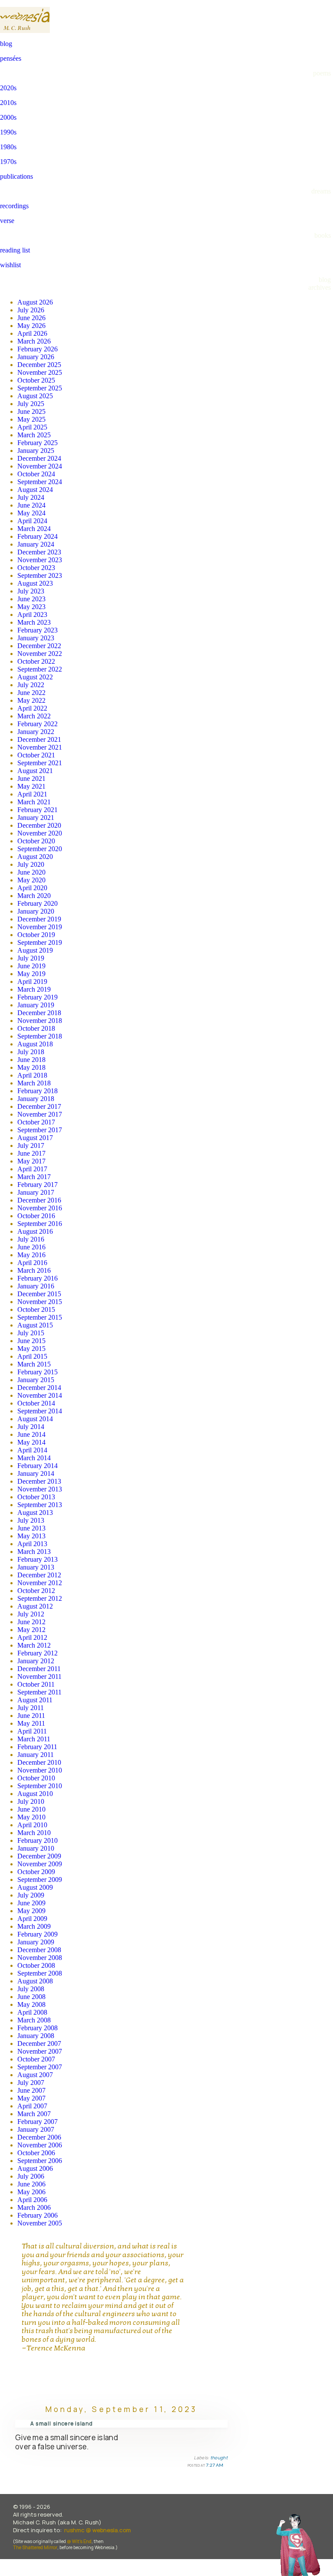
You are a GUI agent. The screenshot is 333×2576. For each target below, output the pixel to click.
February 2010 (38, 1840)
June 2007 (31, 2090)
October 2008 (36, 1965)
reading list (15, 250)
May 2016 (31, 1255)
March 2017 (34, 1177)
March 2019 (34, 989)
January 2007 (36, 2129)
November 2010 (40, 1770)
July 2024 (31, 497)
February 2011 (37, 1747)
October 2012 (36, 1591)
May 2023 (31, 607)
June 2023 (31, 599)
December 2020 (39, 825)
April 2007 (32, 2106)
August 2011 (35, 1700)
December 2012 (39, 1575)
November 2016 (40, 1208)
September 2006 (40, 2161)
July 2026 (31, 310)
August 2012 (35, 1606)
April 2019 (32, 982)
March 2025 (34, 435)
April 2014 (32, 1450)
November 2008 (40, 1958)
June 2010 (31, 1809)
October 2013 (36, 1497)
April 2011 (32, 1731)
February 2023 (38, 630)
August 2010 (35, 1794)
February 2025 (38, 443)
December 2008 (39, 1950)
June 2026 (31, 318)
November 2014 (40, 1395)
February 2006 (38, 2215)
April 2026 (32, 333)
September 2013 (40, 1505)
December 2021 (39, 739)
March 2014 (34, 1458)
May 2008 (31, 2004)
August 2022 (35, 677)
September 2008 (40, 1973)
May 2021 (31, 786)
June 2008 (31, 1997)
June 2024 (31, 505)
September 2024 (40, 482)
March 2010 (34, 1833)
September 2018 (40, 1036)
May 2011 (31, 1723)
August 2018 (35, 1044)
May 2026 (31, 326)
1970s (8, 162)
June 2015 (31, 1341)
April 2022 (32, 708)
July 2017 (31, 1145)
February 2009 (38, 1934)
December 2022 (39, 646)
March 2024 (34, 529)
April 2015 (32, 1356)
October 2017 (36, 1122)
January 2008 (36, 2036)
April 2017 (32, 1169)
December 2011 (39, 1669)
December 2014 (39, 1388)
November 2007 (40, 2051)
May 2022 (31, 700)
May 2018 (31, 1067)
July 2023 (31, 591)
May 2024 (31, 513)
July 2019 (31, 958)
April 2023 (32, 615)
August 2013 (35, 1512)
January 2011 (36, 1755)
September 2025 (40, 388)
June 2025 (31, 411)
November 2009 (40, 1864)
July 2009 (31, 1895)
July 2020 (31, 864)
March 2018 (34, 1083)
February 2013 (38, 1559)
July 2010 (31, 1801)
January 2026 (36, 357)
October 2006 (36, 2153)
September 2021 (40, 763)
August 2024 (35, 490)
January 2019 (36, 1005)
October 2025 (36, 380)
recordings (14, 206)
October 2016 (36, 1216)
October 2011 (36, 1684)
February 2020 (38, 903)
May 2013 (31, 1536)
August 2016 (35, 1231)
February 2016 (38, 1278)
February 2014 (38, 1466)
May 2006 (31, 2192)
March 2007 (34, 2114)
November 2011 (39, 1676)
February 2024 (38, 536)
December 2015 (39, 1294)
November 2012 (40, 1583)
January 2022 (36, 732)
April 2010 (32, 1825)
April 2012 (32, 1637)
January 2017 (36, 1192)
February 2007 (38, 2122)
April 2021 (32, 794)
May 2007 (31, 2098)
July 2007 (31, 2083)
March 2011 (34, 1739)
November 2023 (40, 560)
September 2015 (40, 1317)
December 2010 (39, 1762)
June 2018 (31, 1060)
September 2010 (40, 1786)
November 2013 (40, 1489)
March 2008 (34, 2020)
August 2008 (35, 1981)
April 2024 (32, 521)
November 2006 (40, 2145)
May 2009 (31, 1911)
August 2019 (35, 950)
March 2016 (34, 1270)
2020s (8, 88)
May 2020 (31, 880)
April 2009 (32, 1919)
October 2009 (36, 1872)
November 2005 (40, 2223)
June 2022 (31, 693)
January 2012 (36, 1661)
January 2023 (36, 638)
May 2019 (31, 974)
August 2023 (35, 583)
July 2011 (31, 1708)
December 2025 (39, 365)
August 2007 (35, 2075)
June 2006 (31, 2184)
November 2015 (40, 1302)
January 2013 (36, 1567)
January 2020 (36, 911)
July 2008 (31, 1989)
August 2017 (35, 1138)
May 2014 (31, 1442)
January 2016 (36, 1286)
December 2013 (39, 1481)
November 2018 (40, 1021)
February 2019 (38, 997)
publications (16, 176)
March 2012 (34, 1645)
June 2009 (31, 1903)
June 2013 (31, 1528)
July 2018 (31, 1052)
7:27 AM (215, 2465)
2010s (8, 103)
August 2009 (35, 1887)
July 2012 (31, 1614)
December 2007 (39, 2043)
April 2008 (32, 2012)
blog (6, 44)
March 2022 (34, 716)
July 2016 (31, 1239)
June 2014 (31, 1434)
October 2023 (36, 568)
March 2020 (34, 896)
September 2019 (40, 942)
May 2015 (31, 1349)
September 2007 (40, 2067)
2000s (8, 117)
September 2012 (40, 1598)
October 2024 (36, 474)
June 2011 (31, 1716)
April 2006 (32, 2200)
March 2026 (34, 341)
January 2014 (36, 1473)
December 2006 (39, 2137)
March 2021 (34, 802)
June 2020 (31, 872)
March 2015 (34, 1364)
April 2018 (32, 1075)
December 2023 (39, 552)
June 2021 (31, 778)
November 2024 (40, 466)
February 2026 (38, 349)
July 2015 (31, 1333)
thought (219, 2458)
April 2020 (32, 888)
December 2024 (39, 458)
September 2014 (40, 1411)
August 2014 (35, 1419)
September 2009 (40, 1880)
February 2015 (38, 1372)
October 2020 (36, 841)
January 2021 (36, 818)
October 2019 (36, 935)
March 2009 (34, 1926)
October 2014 (36, 1403)
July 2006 (31, 2176)
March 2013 (34, 1552)
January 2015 (36, 1380)
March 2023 (34, 622)
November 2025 (40, 372)
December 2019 (39, 919)
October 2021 (36, 755)
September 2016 (40, 1224)
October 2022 (36, 661)
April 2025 (32, 427)
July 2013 (31, 1520)
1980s (8, 147)
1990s (8, 132)
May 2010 (31, 1817)
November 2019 (40, 927)
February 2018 (38, 1091)
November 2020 (40, 833)
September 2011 (39, 1692)
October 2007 (36, 2059)
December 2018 (39, 1013)
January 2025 (36, 451)
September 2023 (40, 575)
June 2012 (31, 1622)
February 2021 (38, 810)
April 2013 (32, 1544)
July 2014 (31, 1427)
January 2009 (36, 1942)
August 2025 (35, 396)
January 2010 (36, 1848)
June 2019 (31, 966)
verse (7, 221)
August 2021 (35, 771)
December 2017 (39, 1106)
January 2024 (36, 544)
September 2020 (40, 849)
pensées (11, 58)
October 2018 (36, 1028)
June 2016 (31, 1247)
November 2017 (40, 1114)
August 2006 (35, 2168)
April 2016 (32, 1263)
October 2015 (36, 1309)
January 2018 (36, 1099)
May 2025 (31, 419)
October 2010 (36, 1778)
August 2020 (35, 857)
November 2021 (40, 747)
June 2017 (31, 1153)
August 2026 (35, 302)
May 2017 (31, 1161)
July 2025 (31, 404)
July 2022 (31, 685)
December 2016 (39, 1200)
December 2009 (39, 1856)
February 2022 (38, 724)
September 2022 (40, 669)
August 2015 (35, 1325)
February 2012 (38, 1653)
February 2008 (38, 2028)
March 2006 (34, 2207)
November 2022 (40, 654)
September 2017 (40, 1130)
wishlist (10, 265)
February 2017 (38, 1185)
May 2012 (31, 1630)
